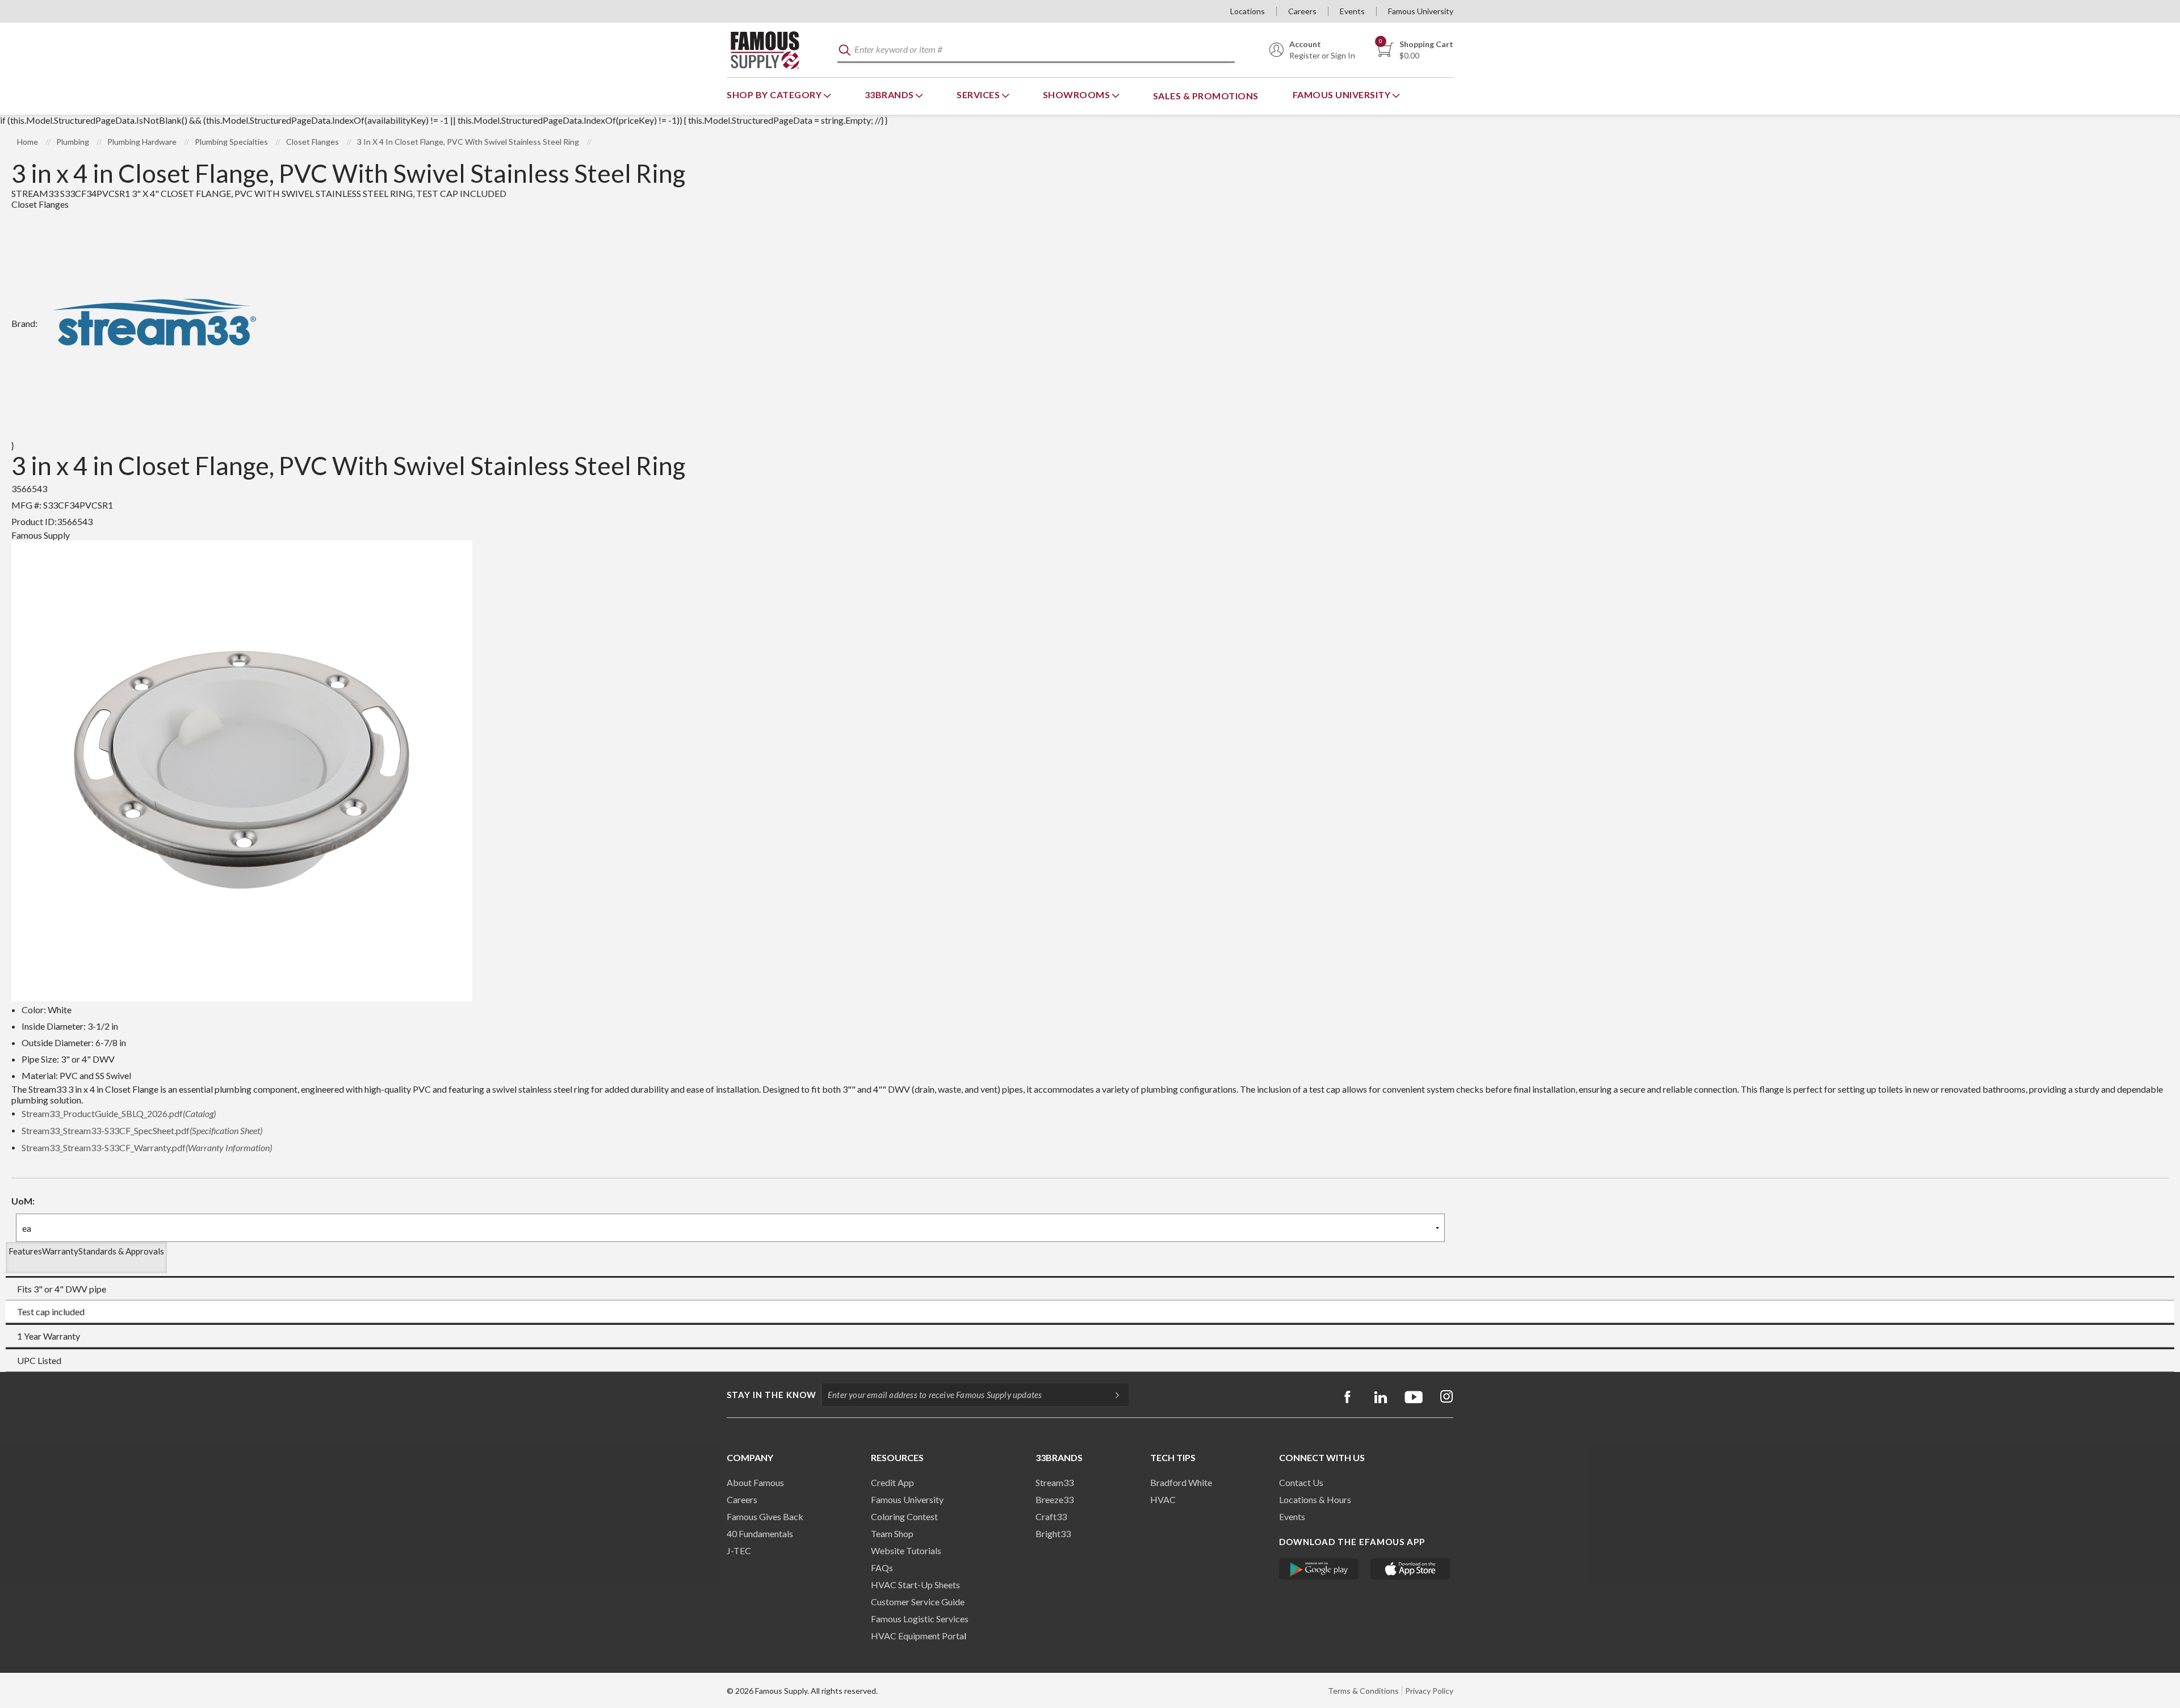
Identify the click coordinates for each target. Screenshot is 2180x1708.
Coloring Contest (904, 1516)
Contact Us (1301, 1482)
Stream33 (1055, 1482)
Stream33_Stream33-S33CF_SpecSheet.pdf (142, 1130)
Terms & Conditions (1363, 1691)
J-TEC (739, 1550)
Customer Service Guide (918, 1602)
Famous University (1421, 11)
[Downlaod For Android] (1319, 1569)
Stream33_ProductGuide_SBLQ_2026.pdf (119, 1113)
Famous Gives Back (765, 1516)
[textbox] (1036, 50)
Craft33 (1051, 1516)
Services (979, 95)
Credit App (892, 1482)
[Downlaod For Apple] (1410, 1569)
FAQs (882, 1568)
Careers (1302, 11)
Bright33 (1053, 1533)
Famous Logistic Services (920, 1619)
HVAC (1163, 1499)
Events (1352, 11)
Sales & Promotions (1206, 96)
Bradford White (1181, 1482)
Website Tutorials (906, 1550)
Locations (1248, 11)
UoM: (23, 1201)
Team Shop (892, 1533)
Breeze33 (1055, 1499)
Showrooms (1078, 95)
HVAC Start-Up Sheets (915, 1585)
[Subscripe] (1112, 1395)
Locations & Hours (1315, 1499)
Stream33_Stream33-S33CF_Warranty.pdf (147, 1147)
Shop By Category (775, 95)
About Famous (755, 1482)
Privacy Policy (1429, 1691)
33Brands (890, 95)
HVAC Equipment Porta (917, 1636)
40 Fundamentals (760, 1533)
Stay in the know (772, 1395)
